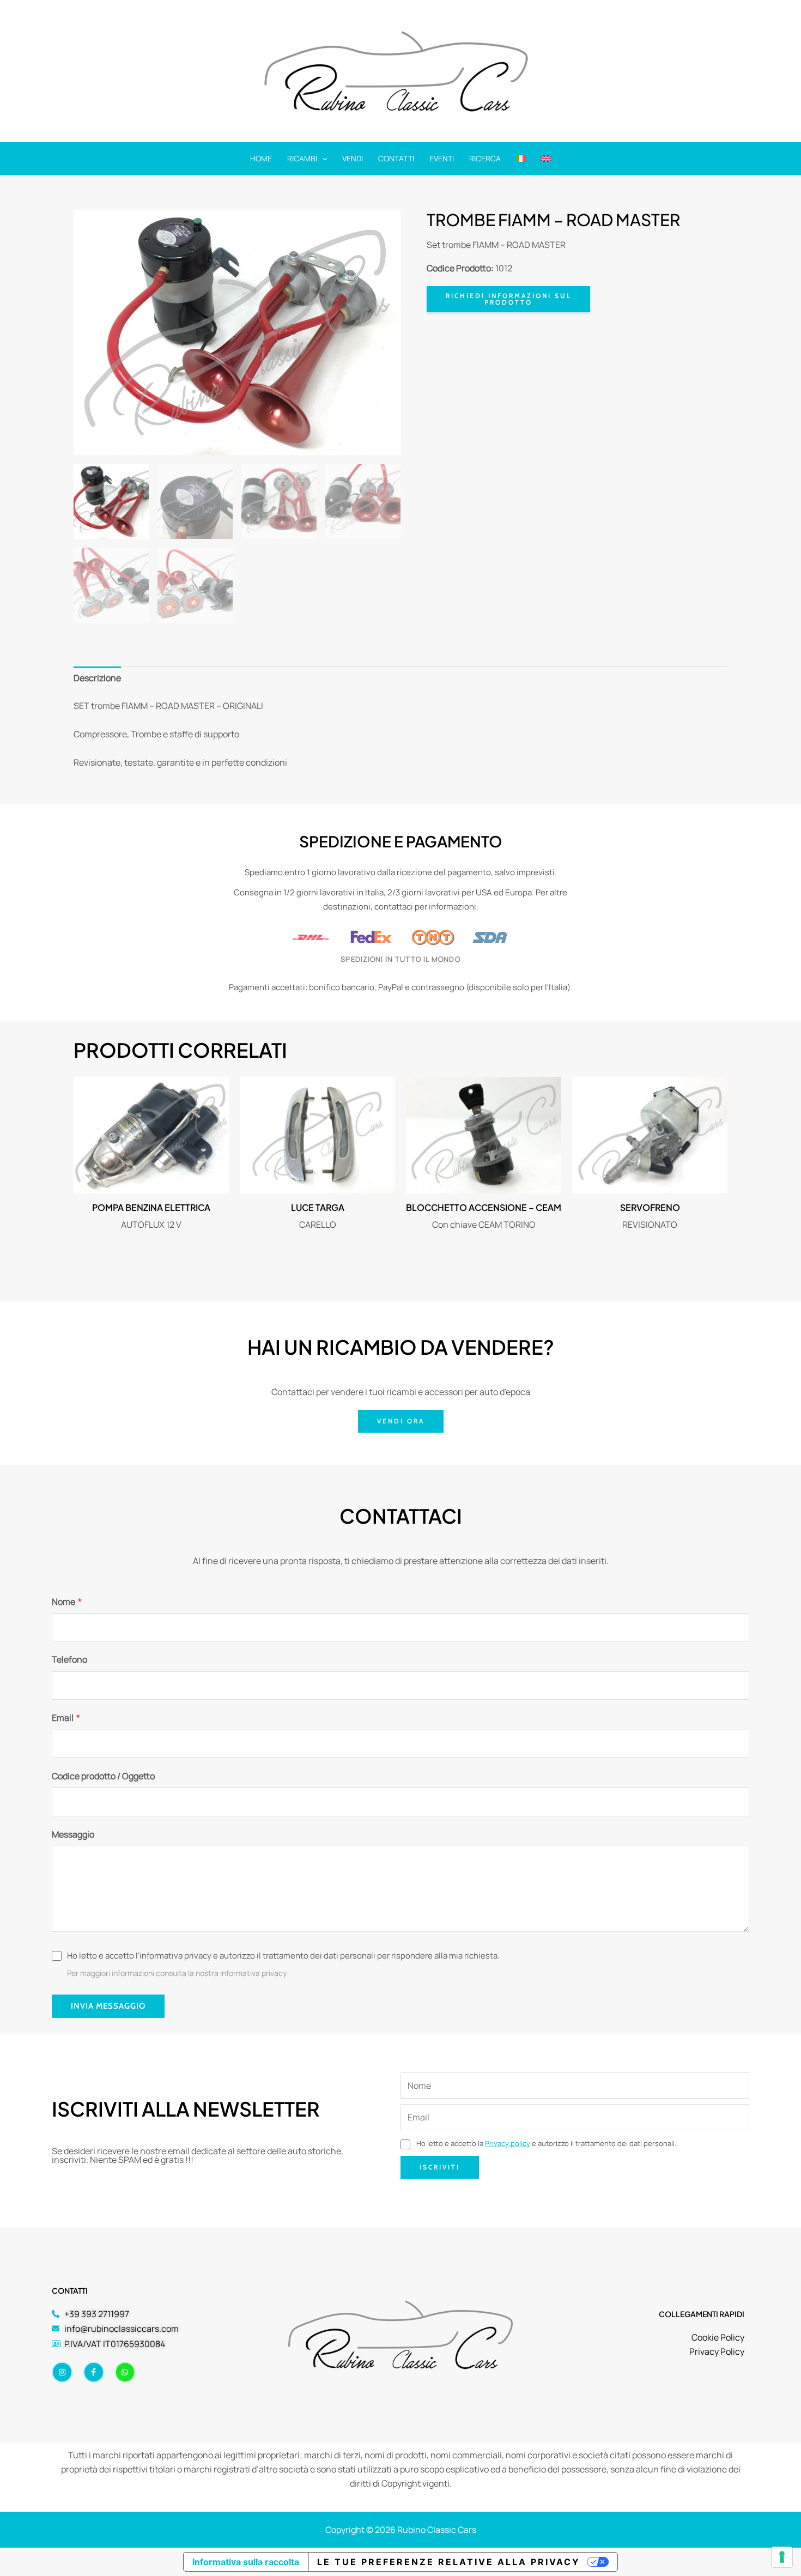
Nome (67, 1602)
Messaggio (73, 1834)
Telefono (69, 1659)
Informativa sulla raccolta (246, 2562)
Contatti (396, 158)
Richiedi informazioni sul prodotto (509, 299)
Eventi (442, 158)
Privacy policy (508, 2143)
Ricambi (302, 158)
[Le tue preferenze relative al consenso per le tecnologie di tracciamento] (782, 2557)
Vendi (353, 158)
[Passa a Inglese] (546, 159)
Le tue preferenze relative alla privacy (449, 2562)
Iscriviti (440, 2167)
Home (261, 158)
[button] (322, 159)
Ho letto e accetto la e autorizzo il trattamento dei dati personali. (545, 2143)
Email (66, 1718)
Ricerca (485, 158)
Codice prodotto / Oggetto (103, 1776)
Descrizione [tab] (97, 678)
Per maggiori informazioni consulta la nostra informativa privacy (177, 1973)
